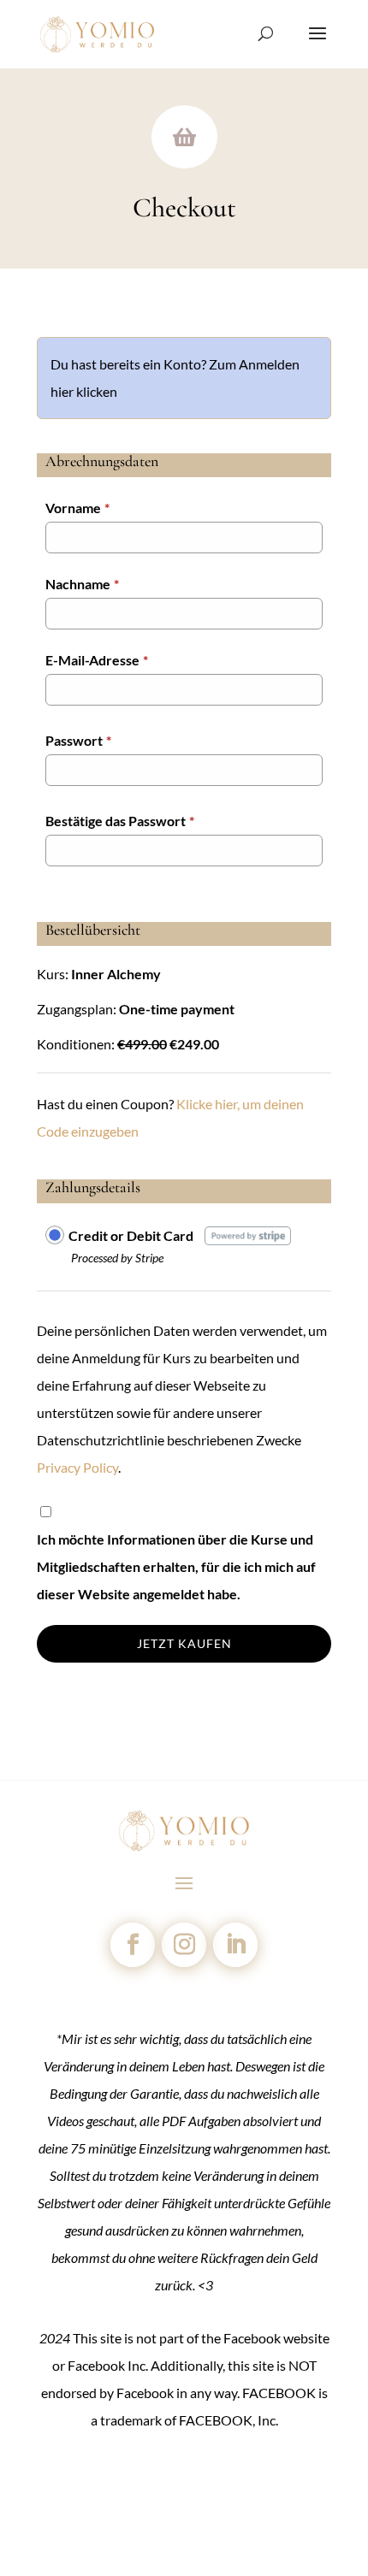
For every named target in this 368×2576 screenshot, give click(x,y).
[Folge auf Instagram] (184, 1945)
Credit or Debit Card (131, 1235)
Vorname (77, 508)
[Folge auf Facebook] (133, 1945)
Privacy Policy (77, 1467)
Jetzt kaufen (184, 1643)
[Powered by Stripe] (248, 1235)
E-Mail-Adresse (97, 660)
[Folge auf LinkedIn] (235, 1945)
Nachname (82, 584)
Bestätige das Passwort (120, 821)
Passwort (78, 740)
